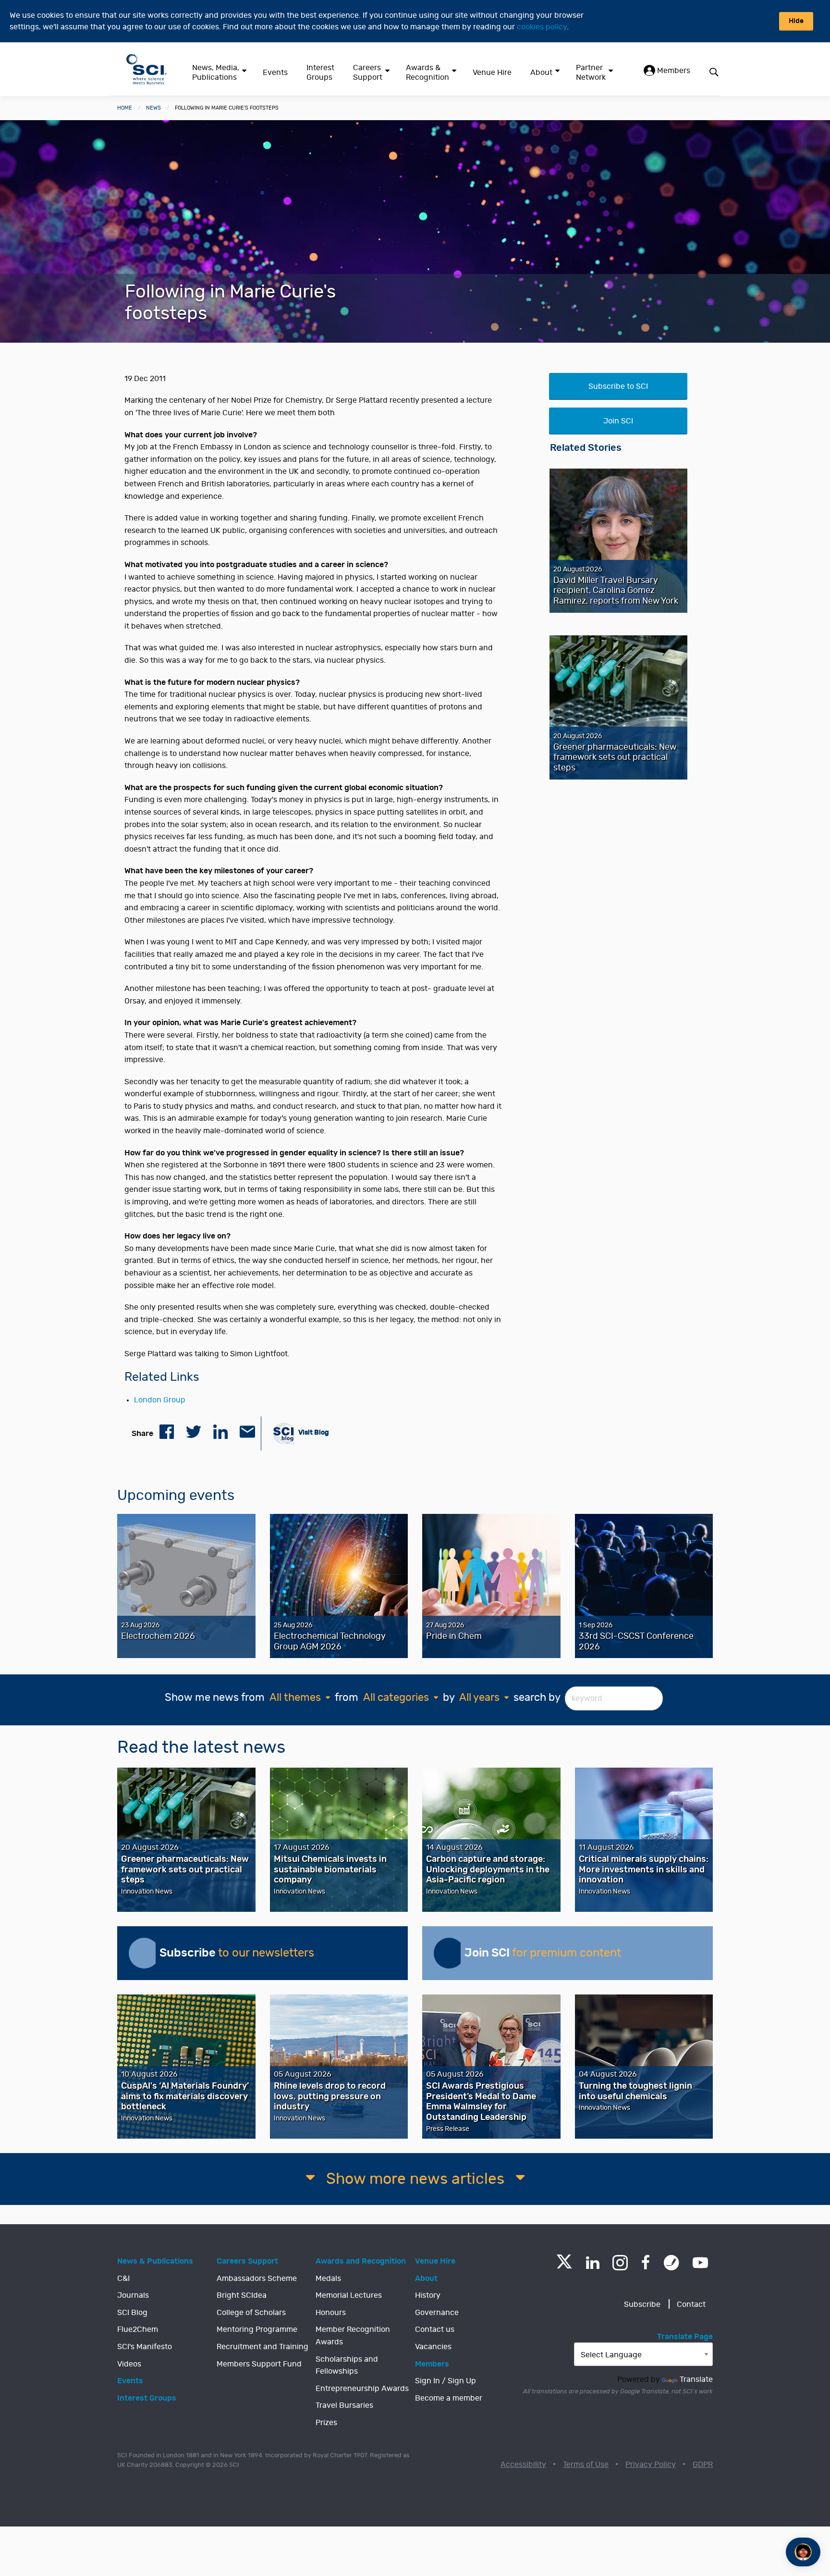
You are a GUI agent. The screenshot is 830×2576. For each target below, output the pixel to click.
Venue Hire (492, 73)
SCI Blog (132, 2313)
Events (275, 73)
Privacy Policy (651, 2465)
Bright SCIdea (242, 2295)
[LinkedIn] (592, 2263)
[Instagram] (620, 2263)
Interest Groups (320, 73)
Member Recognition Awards (353, 2336)
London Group (160, 1400)
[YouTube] (700, 2263)
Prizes (326, 2423)
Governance (437, 2313)
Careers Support (368, 73)
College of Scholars (251, 2313)
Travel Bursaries (344, 2405)
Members (673, 71)
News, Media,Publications (216, 73)
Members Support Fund (259, 2364)
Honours (331, 2313)
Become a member (449, 2398)
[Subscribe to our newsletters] (144, 1953)
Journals (133, 2295)
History (428, 2295)
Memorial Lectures (349, 2295)
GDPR (703, 2465)
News (153, 108)
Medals (328, 2279)
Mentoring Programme (257, 2329)
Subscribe (642, 2304)
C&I (123, 2279)
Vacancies (433, 2347)
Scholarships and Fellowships (347, 2365)
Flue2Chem (138, 2329)
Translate (696, 2379)
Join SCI (618, 421)
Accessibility (523, 2465)
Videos (129, 2364)
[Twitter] (564, 2266)
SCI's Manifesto (145, 2347)
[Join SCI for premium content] (449, 1953)
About (541, 73)
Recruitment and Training (262, 2347)
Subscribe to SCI (618, 386)
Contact (691, 2304)
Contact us (435, 2329)
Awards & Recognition (427, 73)
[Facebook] (646, 2263)
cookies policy (542, 27)
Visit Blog (313, 1432)
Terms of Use (586, 2465)
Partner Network (591, 73)
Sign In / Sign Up (446, 2381)
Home (125, 108)
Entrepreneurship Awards (362, 2389)
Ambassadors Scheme (257, 2279)
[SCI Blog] (671, 2263)
